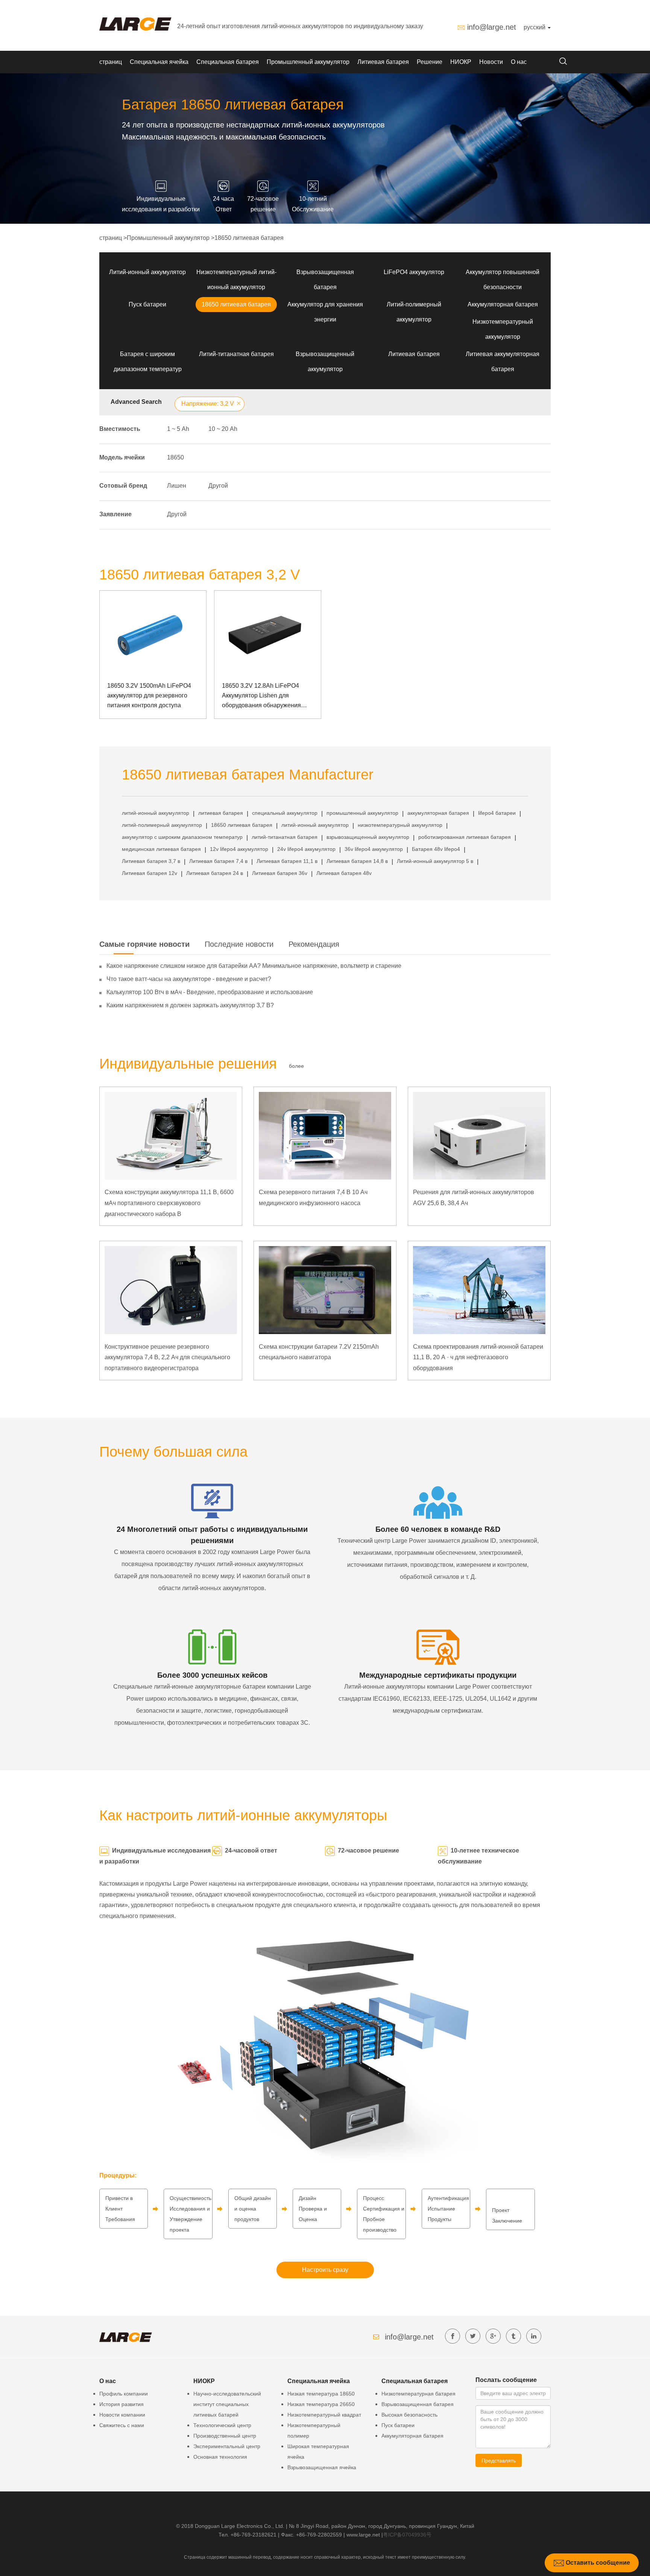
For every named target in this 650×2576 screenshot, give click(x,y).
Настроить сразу (325, 2270)
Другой (218, 486)
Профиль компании (124, 2394)
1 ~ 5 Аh (178, 429)
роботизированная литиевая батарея (465, 837)
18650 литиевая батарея (249, 238)
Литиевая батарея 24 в (215, 873)
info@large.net (492, 27)
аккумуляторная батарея (438, 813)
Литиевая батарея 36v (280, 873)
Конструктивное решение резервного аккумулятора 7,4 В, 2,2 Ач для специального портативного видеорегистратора (167, 1358)
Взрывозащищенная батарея (418, 2404)
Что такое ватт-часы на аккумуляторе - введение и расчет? (189, 979)
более (296, 1066)
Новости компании (122, 2415)
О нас (519, 62)
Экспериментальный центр (227, 2446)
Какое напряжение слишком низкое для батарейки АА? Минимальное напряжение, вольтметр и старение (254, 966)
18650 (175, 457)
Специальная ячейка (159, 62)
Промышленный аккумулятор (308, 62)
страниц (111, 62)
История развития (121, 2404)
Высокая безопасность (409, 2415)
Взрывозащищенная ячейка (322, 2467)
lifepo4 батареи (497, 813)
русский (535, 27)
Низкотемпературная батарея (418, 2394)
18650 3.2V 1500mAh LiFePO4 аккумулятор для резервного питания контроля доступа (149, 695)
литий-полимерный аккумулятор (162, 825)
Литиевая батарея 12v (150, 873)
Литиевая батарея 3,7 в (151, 861)
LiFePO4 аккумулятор (414, 272)
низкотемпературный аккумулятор (400, 825)
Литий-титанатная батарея (236, 354)
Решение (430, 62)
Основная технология (220, 2457)
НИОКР (461, 62)
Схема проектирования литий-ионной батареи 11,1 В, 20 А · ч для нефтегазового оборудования (478, 1358)
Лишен (177, 486)
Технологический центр (222, 2425)
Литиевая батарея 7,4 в (218, 861)
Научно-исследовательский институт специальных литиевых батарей (227, 2404)
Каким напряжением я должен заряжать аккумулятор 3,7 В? (190, 1005)
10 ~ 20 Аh (223, 429)
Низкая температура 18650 (321, 2394)
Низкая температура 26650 (321, 2404)
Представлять (499, 2461)
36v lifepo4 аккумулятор (374, 849)
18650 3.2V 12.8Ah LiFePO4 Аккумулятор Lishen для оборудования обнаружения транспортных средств (261, 696)
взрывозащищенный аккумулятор (368, 837)
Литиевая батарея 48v (344, 873)
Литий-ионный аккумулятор (147, 272)
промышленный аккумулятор (362, 813)
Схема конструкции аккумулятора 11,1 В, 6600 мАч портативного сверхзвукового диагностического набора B (169, 1203)
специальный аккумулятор (285, 813)
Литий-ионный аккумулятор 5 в (435, 861)
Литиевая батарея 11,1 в (287, 861)
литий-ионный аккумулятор (156, 813)
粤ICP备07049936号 (407, 2535)
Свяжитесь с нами (122, 2425)
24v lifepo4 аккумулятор (306, 849)
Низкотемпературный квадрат (324, 2415)
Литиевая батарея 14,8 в (357, 861)
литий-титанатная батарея (285, 837)
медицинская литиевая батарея (161, 849)
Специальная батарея (228, 62)
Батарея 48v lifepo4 (436, 849)
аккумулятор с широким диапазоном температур (182, 837)
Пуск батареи (147, 304)
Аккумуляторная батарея (503, 304)
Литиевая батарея (383, 62)
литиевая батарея (221, 813)
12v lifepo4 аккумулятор (239, 849)
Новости (491, 62)
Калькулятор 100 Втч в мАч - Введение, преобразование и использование (210, 992)
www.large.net (363, 2535)
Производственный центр (225, 2436)
